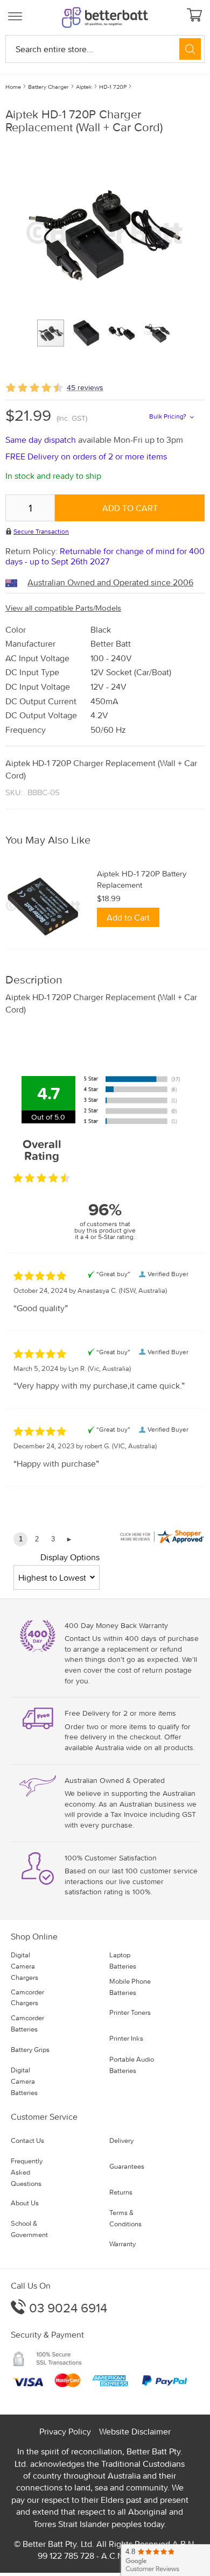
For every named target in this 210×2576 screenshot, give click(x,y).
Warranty (122, 2244)
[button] (90, 333)
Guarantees (127, 2166)
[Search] (190, 49)
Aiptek (84, 87)
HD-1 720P (113, 87)
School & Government (29, 2229)
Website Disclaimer (135, 2431)
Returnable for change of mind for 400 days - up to (105, 556)
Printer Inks (126, 2038)
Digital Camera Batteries (24, 2081)
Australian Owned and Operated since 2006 (110, 582)
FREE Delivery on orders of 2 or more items (86, 456)
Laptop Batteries (123, 1961)
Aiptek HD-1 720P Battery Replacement (142, 879)
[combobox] (105, 49)
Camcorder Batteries (27, 2023)
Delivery (121, 2140)
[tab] (105, 840)
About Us (25, 2203)
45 (85, 387)
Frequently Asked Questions (27, 2172)
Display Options (70, 1557)
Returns (121, 2192)
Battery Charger (48, 87)
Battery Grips (30, 2050)
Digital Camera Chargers (24, 1966)
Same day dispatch (42, 440)
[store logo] (105, 17)
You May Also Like (48, 840)
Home (13, 87)
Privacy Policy (65, 2431)
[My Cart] (196, 16)
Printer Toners (130, 2012)
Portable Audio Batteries (132, 2065)
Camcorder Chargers (27, 1998)
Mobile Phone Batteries (130, 1987)
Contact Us (27, 2140)
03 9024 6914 (66, 2308)
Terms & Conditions (125, 2218)
